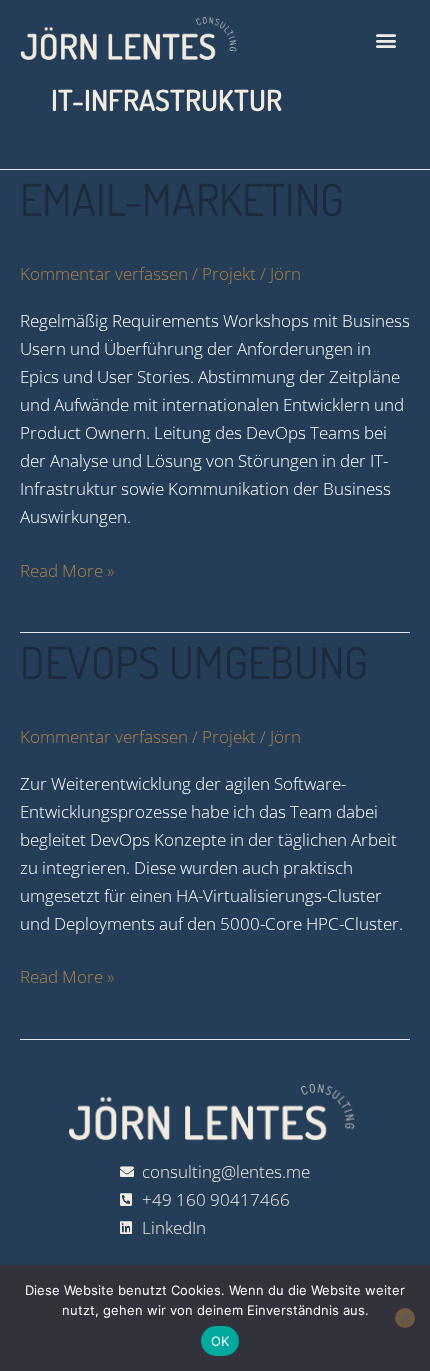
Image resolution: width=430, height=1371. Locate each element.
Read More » (67, 569)
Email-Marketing (182, 198)
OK (220, 1341)
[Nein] (405, 1318)
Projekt (229, 273)
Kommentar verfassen (104, 273)
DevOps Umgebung (194, 661)
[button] (386, 40)
